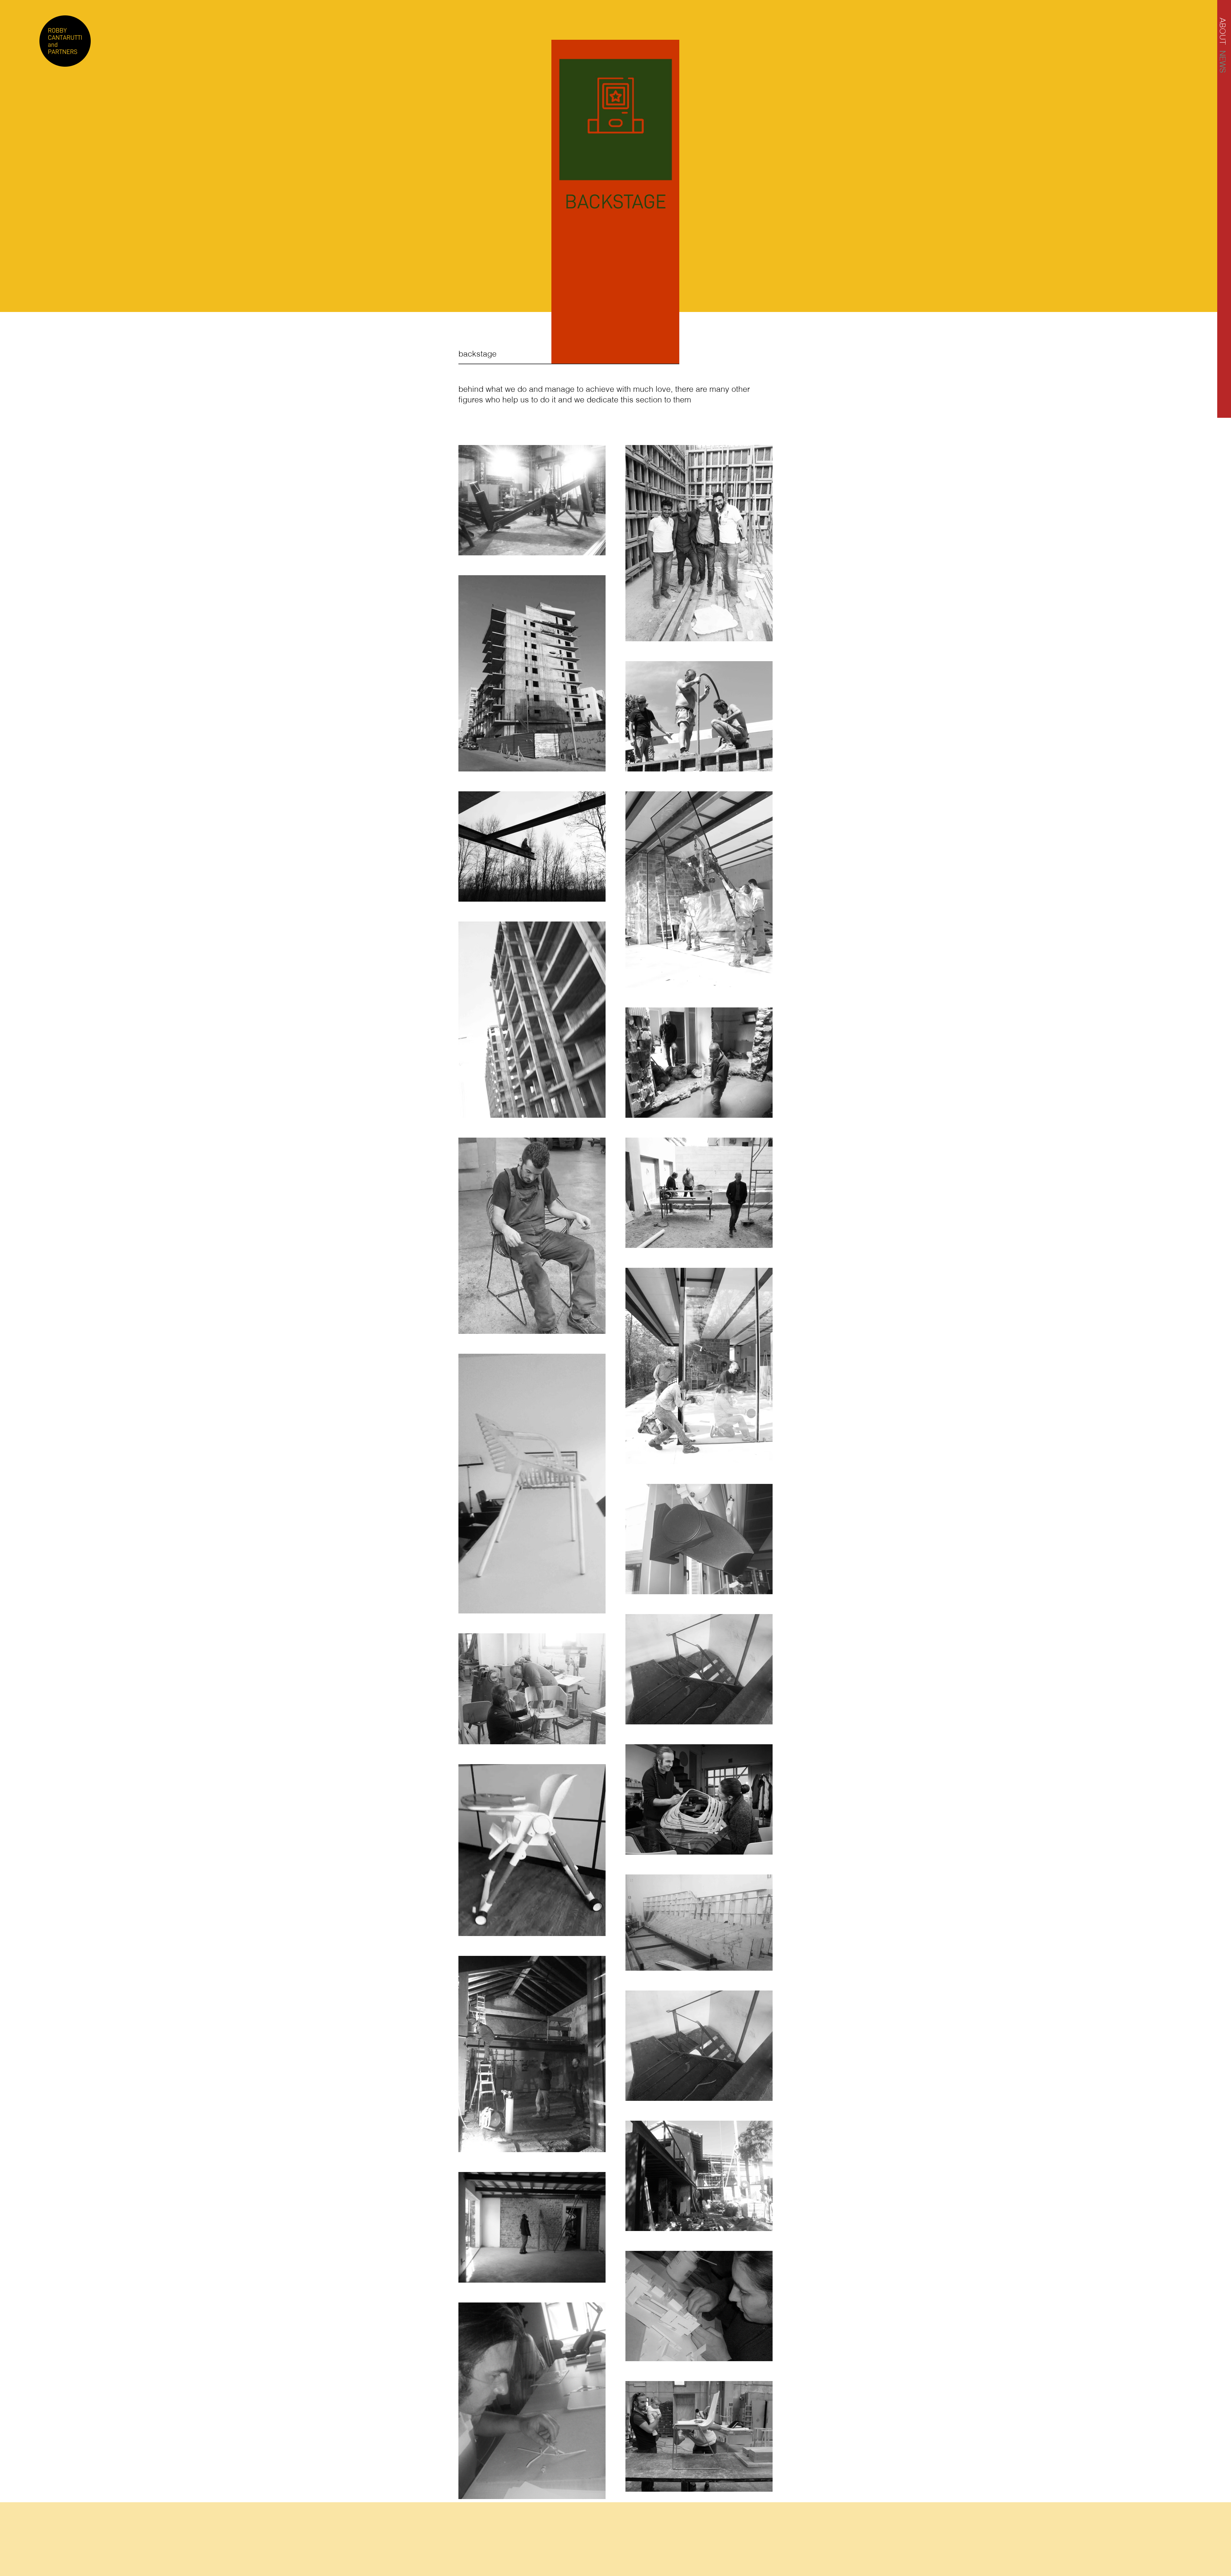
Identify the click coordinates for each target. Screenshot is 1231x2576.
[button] (1223, 31)
